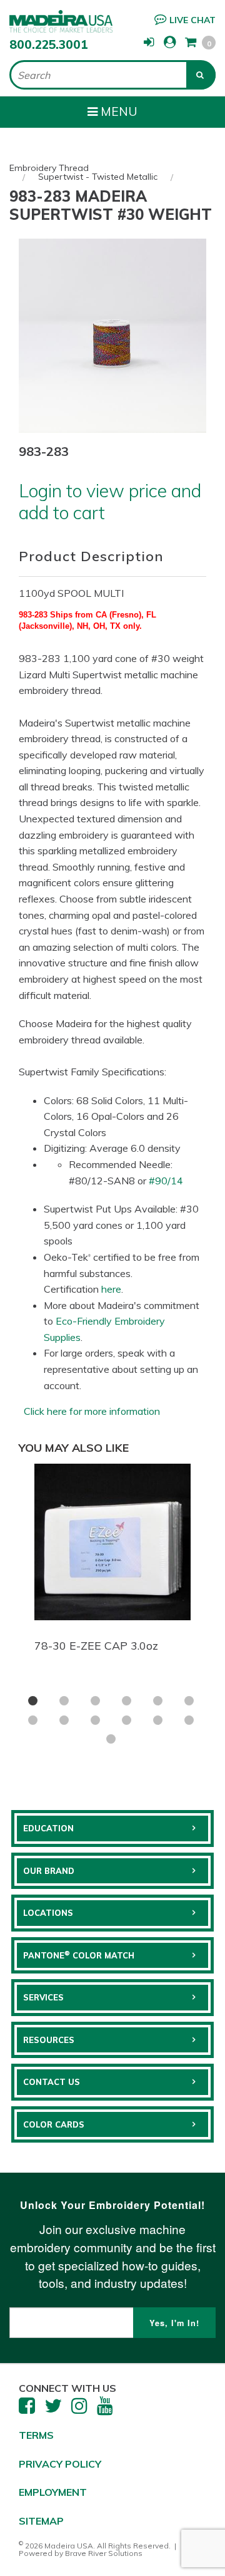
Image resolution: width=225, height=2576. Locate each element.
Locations (48, 1913)
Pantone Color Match (79, 1955)
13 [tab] (111, 1739)
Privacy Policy (60, 2464)
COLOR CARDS (54, 2124)
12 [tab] (189, 1720)
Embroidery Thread (49, 168)
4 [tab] (127, 1701)
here (111, 1289)
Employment (53, 2492)
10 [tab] (127, 1720)
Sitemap (41, 2521)
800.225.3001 (49, 44)
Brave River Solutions (104, 2553)
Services (43, 1997)
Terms (36, 2435)
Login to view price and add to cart (110, 501)
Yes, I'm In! (174, 2323)
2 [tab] (64, 1701)
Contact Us (52, 2082)
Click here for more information (92, 1411)
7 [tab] (33, 1720)
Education (48, 1828)
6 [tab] (189, 1701)
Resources (49, 2040)
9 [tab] (95, 1720)
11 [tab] (158, 1720)
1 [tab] (33, 1701)
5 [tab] (158, 1701)
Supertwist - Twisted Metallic (98, 177)
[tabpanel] (112, 1561)
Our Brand (49, 1871)
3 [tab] (95, 1701)
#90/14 (166, 1181)
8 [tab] (64, 1720)
